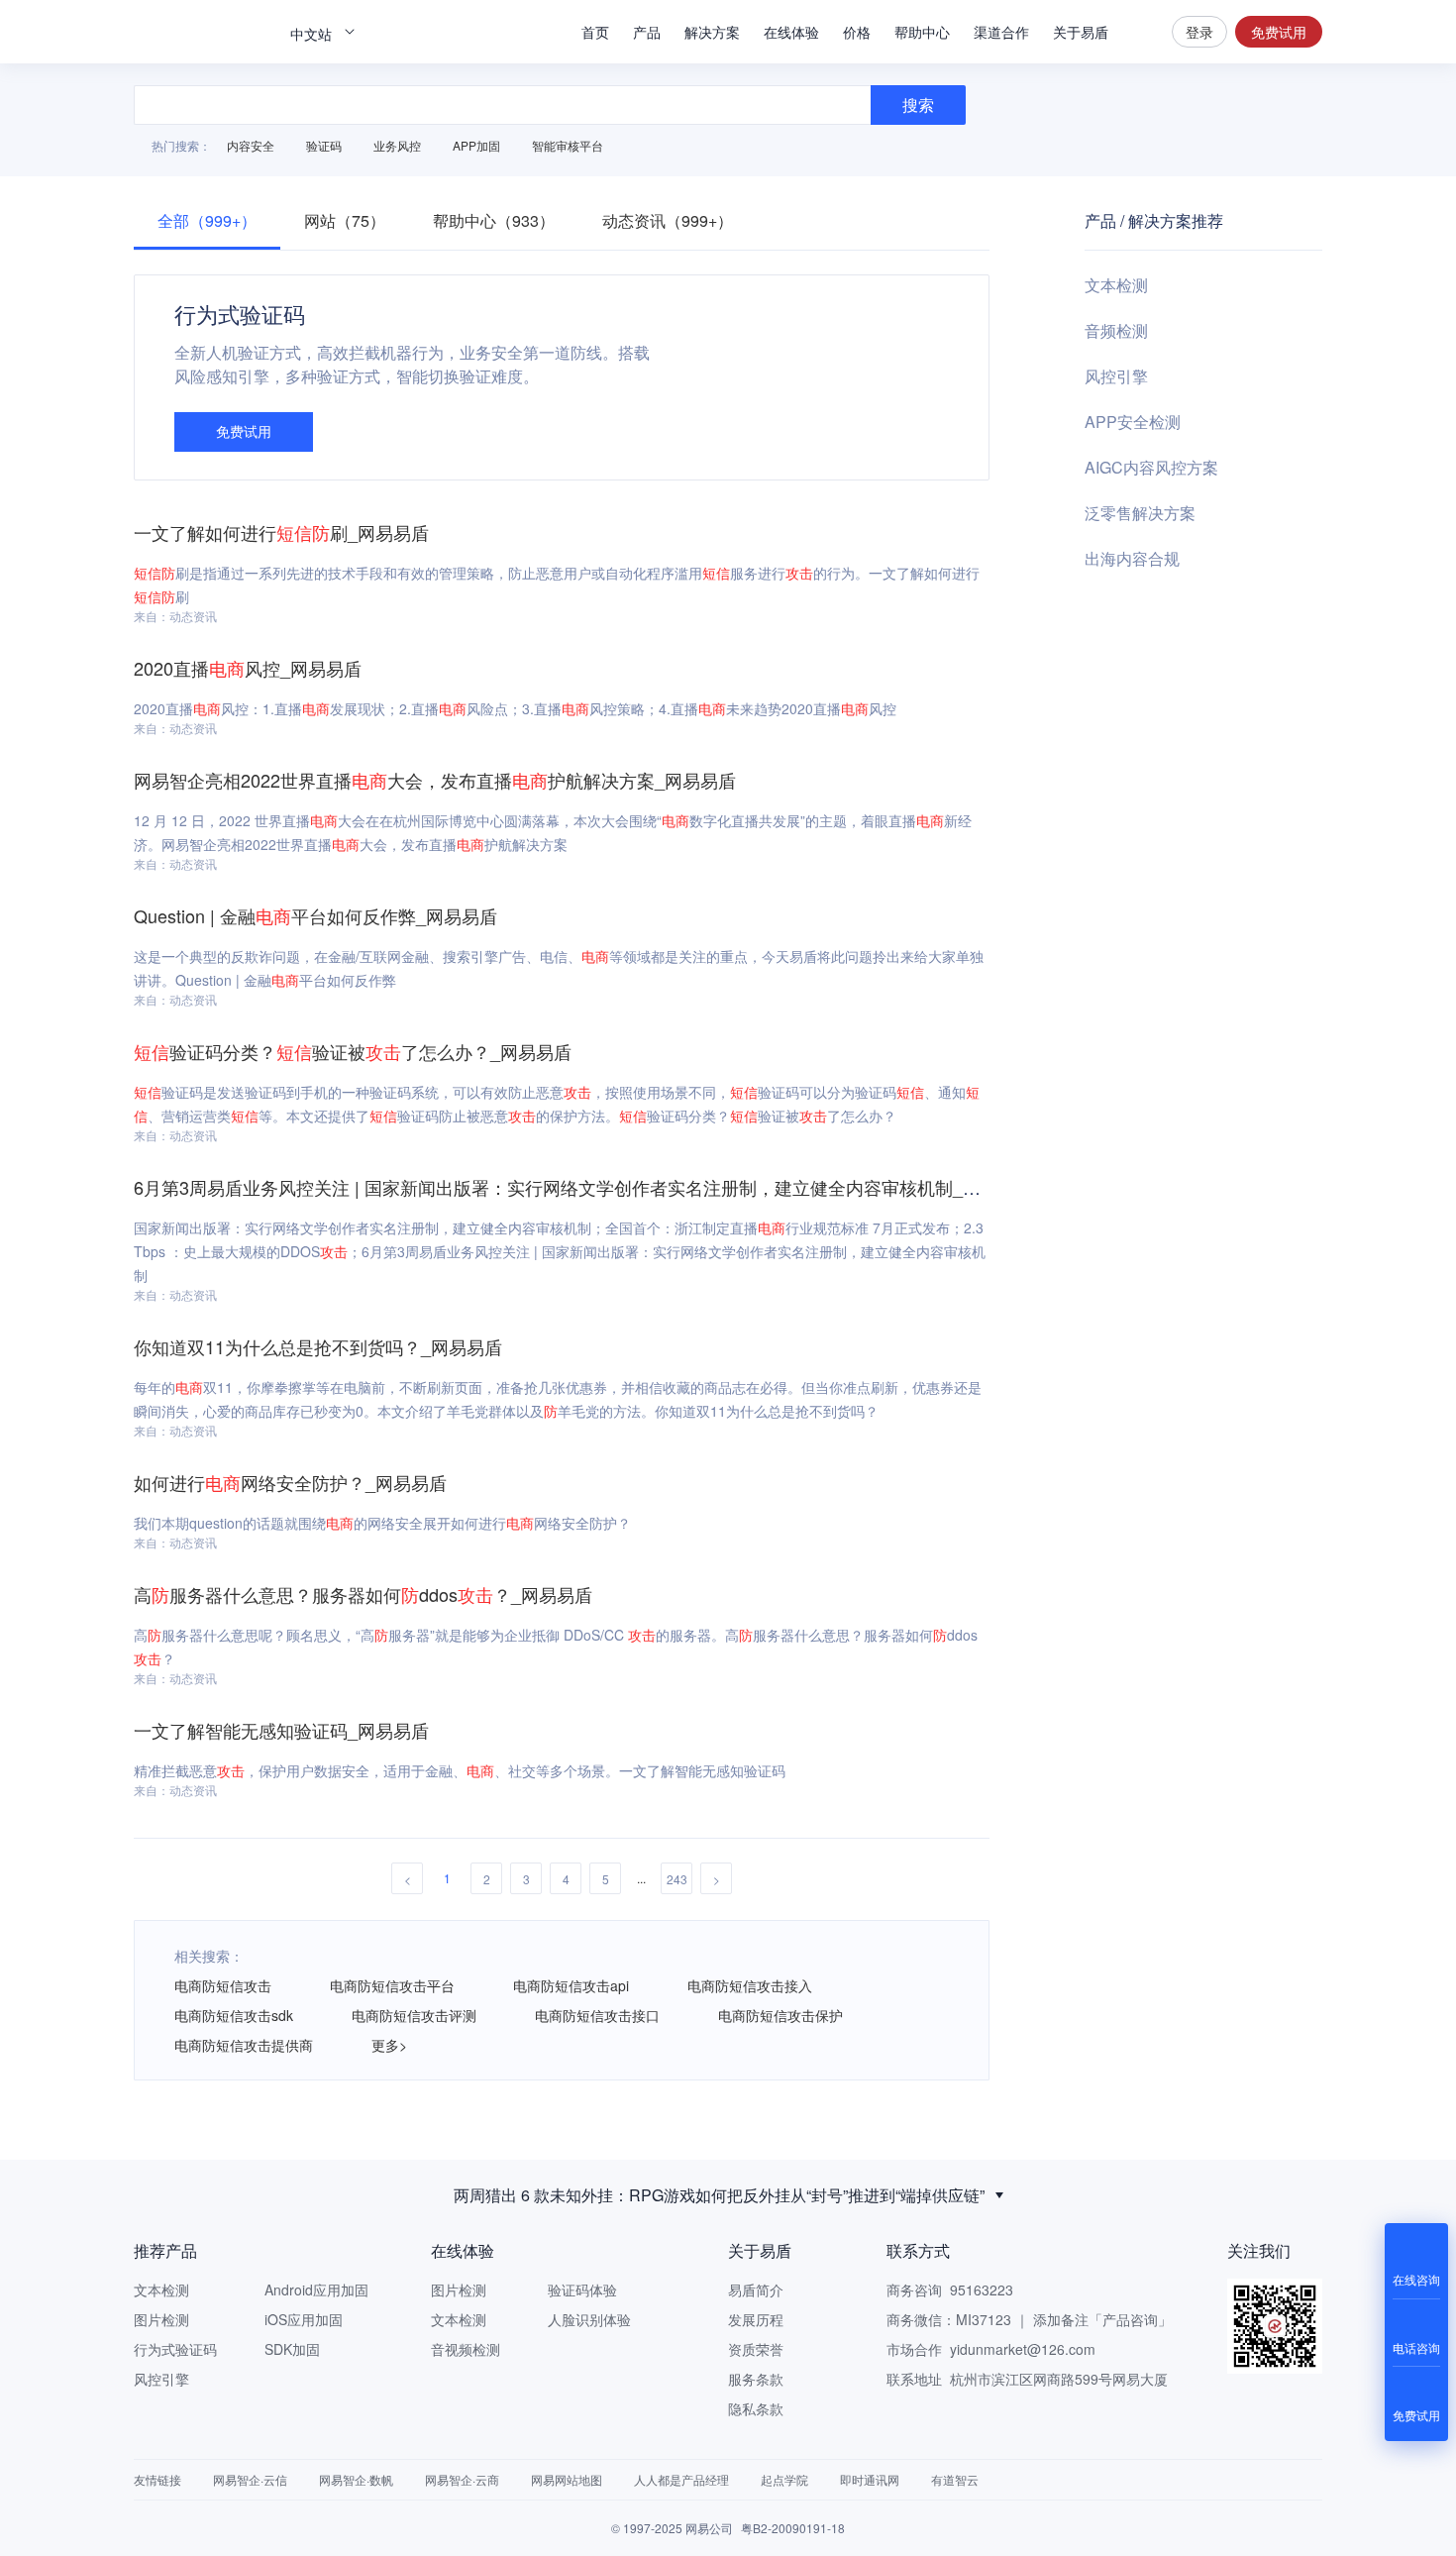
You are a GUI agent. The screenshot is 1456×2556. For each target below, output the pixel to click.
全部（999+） (207, 220)
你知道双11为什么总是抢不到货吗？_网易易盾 (318, 1346)
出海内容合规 (1132, 558)
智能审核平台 (568, 145)
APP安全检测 (1133, 422)
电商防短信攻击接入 (750, 1985)
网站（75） (345, 220)
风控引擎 (1116, 376)
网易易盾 (203, 32)
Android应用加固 (316, 2290)
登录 (1199, 32)
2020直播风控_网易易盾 (248, 668)
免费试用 (1279, 32)
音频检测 (1116, 330)
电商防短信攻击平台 (392, 1985)
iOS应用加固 (304, 2319)
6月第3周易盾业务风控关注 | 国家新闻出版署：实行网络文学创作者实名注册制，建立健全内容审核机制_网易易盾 (584, 1187)
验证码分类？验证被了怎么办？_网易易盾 (353, 1051)
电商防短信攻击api (571, 1985)
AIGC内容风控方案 (1151, 467)
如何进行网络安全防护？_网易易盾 (290, 1482)
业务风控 (397, 145)
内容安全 (251, 145)
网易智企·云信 (250, 2479)
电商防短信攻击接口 (597, 2015)
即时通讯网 (870, 2479)
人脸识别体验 (589, 2319)
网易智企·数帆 (356, 2479)
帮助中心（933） (494, 220)
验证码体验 (582, 2290)
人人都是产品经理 (681, 2479)
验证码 (324, 145)
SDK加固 (292, 2349)
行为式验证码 (175, 2349)
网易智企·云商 (462, 2479)
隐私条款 (756, 2408)
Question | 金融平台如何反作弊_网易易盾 (315, 915)
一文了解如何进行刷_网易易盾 (281, 532)
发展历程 (756, 2319)
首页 (595, 32)
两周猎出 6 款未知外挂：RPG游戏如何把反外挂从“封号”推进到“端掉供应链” (719, 2195)
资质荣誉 (756, 2349)
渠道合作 (1001, 32)
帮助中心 (922, 32)
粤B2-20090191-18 (793, 2528)
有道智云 (955, 2479)
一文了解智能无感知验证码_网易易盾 (281, 1730)
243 (677, 1879)
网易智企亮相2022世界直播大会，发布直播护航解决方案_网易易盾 (435, 780)
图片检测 (161, 2319)
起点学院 (784, 2479)
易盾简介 (756, 2290)
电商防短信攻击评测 (414, 2015)
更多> (389, 2045)
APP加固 (476, 145)
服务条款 (756, 2379)
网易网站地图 (567, 2479)
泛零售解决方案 (1140, 513)
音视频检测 (466, 2349)
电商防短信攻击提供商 (244, 2045)
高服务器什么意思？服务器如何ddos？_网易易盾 (363, 1594)
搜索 (1140, 32)
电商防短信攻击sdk (234, 2015)
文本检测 (1116, 285)
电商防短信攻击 (223, 1985)
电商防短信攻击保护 (780, 2015)
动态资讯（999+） (668, 220)
